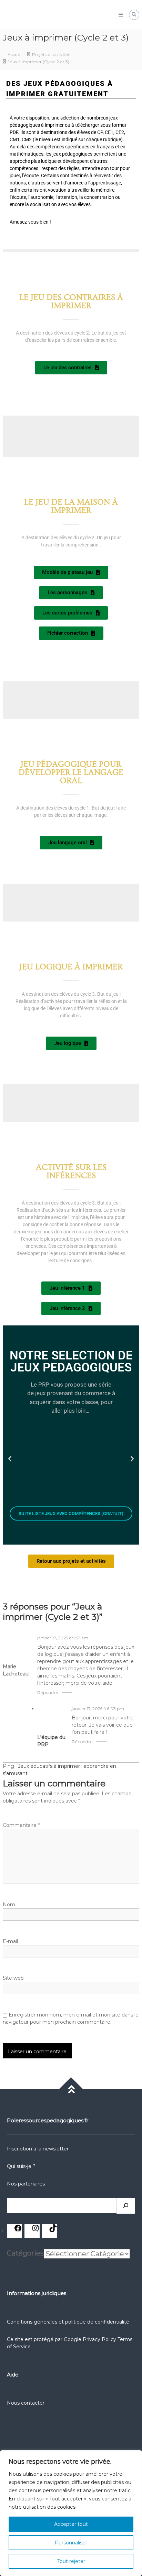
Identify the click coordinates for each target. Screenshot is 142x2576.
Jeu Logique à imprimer (71, 967)
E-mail (10, 1941)
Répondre (48, 1692)
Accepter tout (71, 2524)
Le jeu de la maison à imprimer (71, 506)
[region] (71, 2513)
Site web (13, 1978)
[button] (10, 1458)
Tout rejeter (71, 2561)
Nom (9, 1905)
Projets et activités (51, 54)
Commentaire (21, 1825)
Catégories (25, 2253)
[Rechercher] (126, 2206)
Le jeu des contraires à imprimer (71, 301)
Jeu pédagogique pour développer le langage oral (71, 772)
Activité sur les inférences (71, 1171)
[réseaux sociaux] (18, 2230)
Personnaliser (71, 2543)
